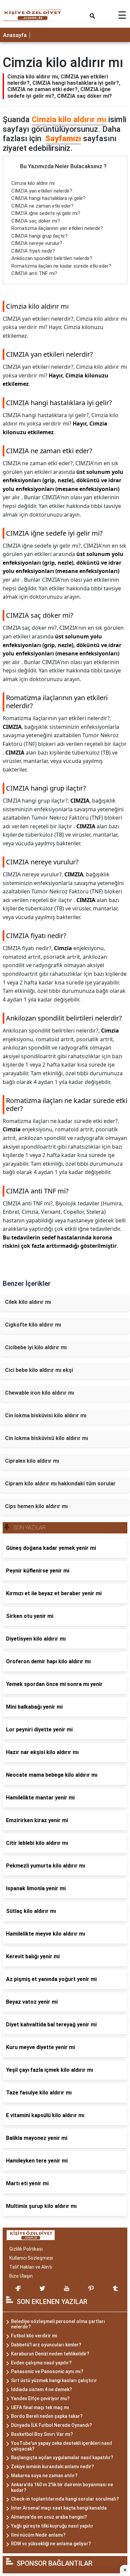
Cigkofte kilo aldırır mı (33, 1325)
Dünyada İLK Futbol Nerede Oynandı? (51, 2425)
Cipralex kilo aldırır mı (32, 1461)
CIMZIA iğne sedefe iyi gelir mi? (46, 213)
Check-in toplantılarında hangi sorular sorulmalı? (65, 2499)
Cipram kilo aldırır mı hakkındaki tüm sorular (60, 1484)
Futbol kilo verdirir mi (34, 2336)
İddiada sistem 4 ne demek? (41, 2389)
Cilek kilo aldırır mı (28, 1302)
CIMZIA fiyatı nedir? (33, 251)
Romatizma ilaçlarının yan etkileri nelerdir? (57, 228)
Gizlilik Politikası (26, 2249)
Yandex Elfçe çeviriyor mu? (40, 2398)
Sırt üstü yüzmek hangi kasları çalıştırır (54, 2380)
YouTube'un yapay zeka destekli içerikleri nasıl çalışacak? (61, 2446)
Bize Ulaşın (21, 2276)
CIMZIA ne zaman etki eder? (42, 206)
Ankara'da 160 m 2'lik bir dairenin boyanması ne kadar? (62, 2487)
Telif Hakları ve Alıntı (31, 2267)
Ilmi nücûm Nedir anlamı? (38, 2535)
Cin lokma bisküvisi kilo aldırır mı (46, 1415)
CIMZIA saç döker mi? (36, 221)
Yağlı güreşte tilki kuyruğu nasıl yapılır (52, 2526)
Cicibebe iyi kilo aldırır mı (36, 1347)
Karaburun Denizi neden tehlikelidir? (50, 2354)
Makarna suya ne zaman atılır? (44, 2476)
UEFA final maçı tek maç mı (40, 2407)
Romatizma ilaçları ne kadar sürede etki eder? (61, 266)
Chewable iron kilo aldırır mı (39, 1393)
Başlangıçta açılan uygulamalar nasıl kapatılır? (62, 2458)
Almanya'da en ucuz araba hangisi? (49, 2517)
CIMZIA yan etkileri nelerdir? (42, 191)
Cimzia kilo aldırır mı (69, 119)
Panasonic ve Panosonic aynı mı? (47, 2371)
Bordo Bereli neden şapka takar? (47, 2416)
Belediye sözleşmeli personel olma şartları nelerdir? (58, 2324)
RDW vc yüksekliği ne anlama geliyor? (51, 2544)
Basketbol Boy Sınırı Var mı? (42, 2434)
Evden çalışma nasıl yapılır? (41, 2363)
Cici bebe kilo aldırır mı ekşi (39, 1370)
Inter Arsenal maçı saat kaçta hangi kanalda (59, 2508)
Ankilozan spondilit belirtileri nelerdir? (52, 258)
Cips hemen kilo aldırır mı (36, 1506)
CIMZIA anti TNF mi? (34, 273)
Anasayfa (15, 35)
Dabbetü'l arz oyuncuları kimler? (46, 2345)
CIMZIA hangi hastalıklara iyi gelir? (48, 198)
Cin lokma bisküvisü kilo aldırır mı (46, 1438)
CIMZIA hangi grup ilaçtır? (39, 236)
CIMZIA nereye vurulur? (37, 243)
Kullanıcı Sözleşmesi (31, 2258)
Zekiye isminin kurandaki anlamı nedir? (52, 2467)
